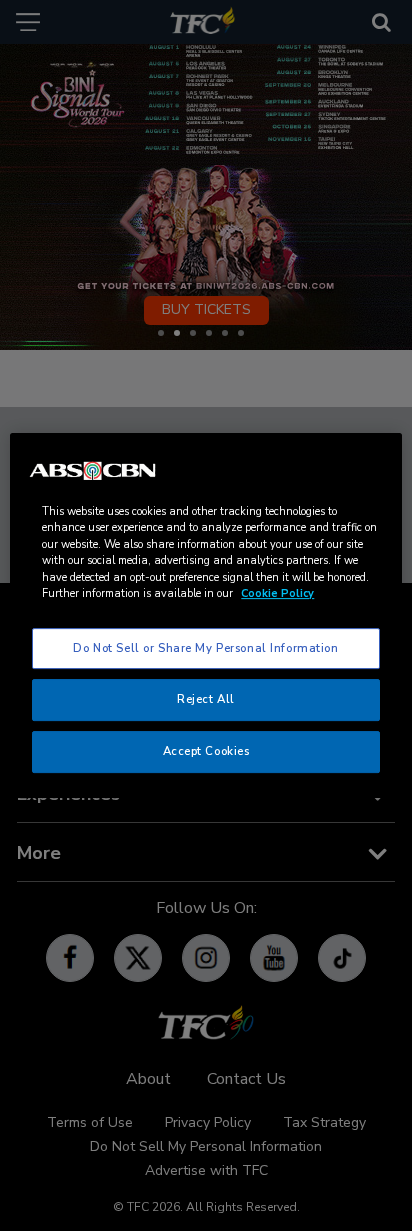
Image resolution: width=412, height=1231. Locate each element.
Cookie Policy (277, 593)
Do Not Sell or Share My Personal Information (205, 648)
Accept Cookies (206, 751)
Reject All (206, 700)
